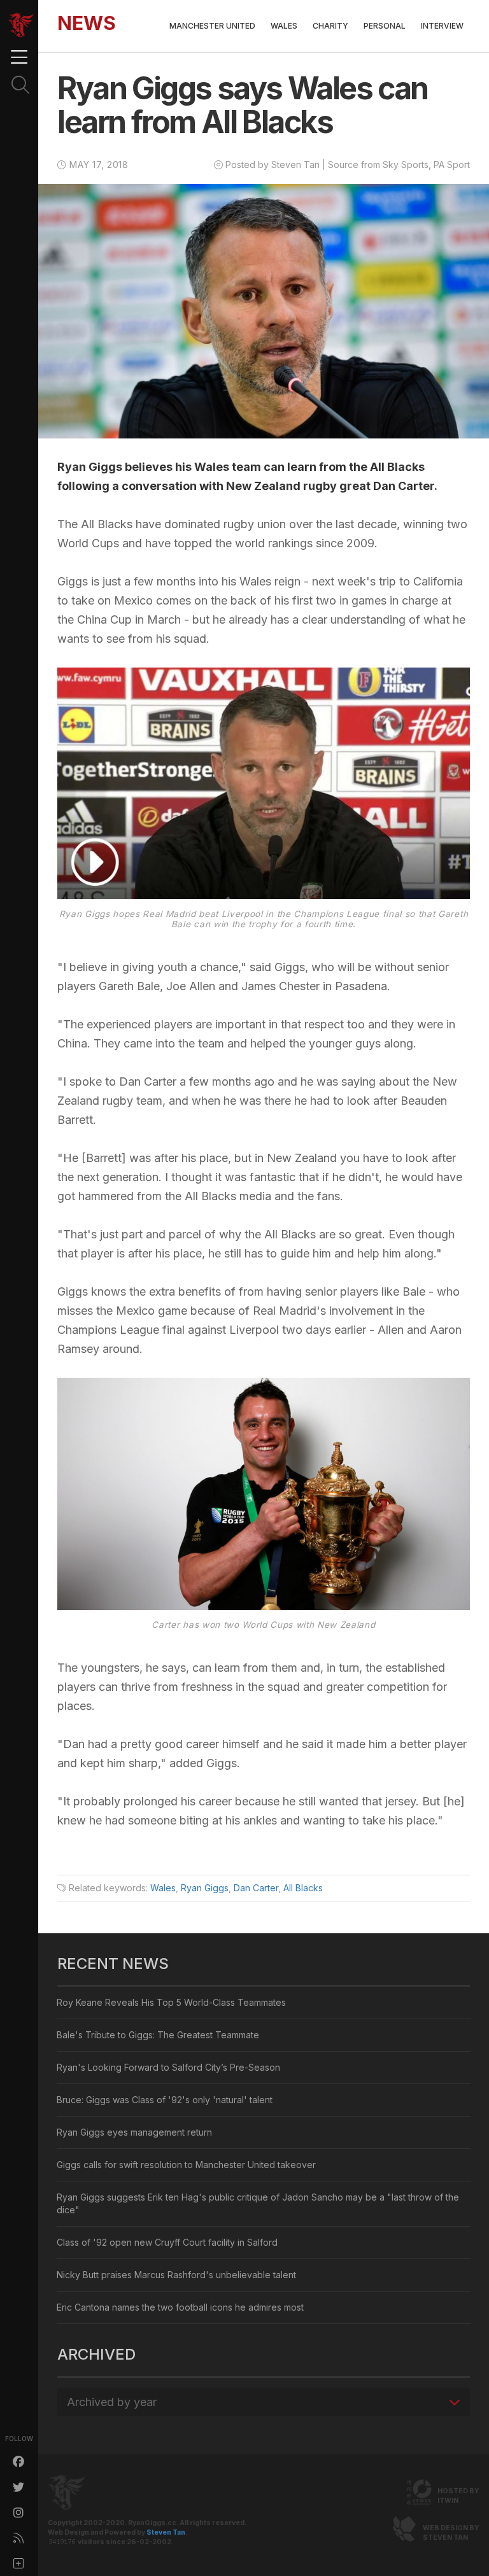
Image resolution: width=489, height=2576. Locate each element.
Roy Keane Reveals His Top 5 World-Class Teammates (171, 2002)
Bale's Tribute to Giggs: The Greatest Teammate (158, 2035)
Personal (385, 26)
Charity (330, 26)
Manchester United (212, 26)
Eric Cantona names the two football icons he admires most (180, 2307)
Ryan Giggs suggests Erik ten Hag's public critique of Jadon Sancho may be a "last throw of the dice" (258, 2203)
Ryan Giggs (205, 1888)
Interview (442, 26)
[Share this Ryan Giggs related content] (19, 2563)
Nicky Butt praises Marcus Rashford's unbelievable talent (176, 2275)
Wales (284, 26)
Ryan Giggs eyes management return (134, 2132)
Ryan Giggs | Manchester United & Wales (21, 25)
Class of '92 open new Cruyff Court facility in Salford (167, 2242)
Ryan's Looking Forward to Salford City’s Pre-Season (168, 2067)
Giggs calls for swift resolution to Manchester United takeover (186, 2165)
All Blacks (303, 1888)
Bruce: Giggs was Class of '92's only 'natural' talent (165, 2100)
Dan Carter (256, 1888)
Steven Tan (166, 2532)
